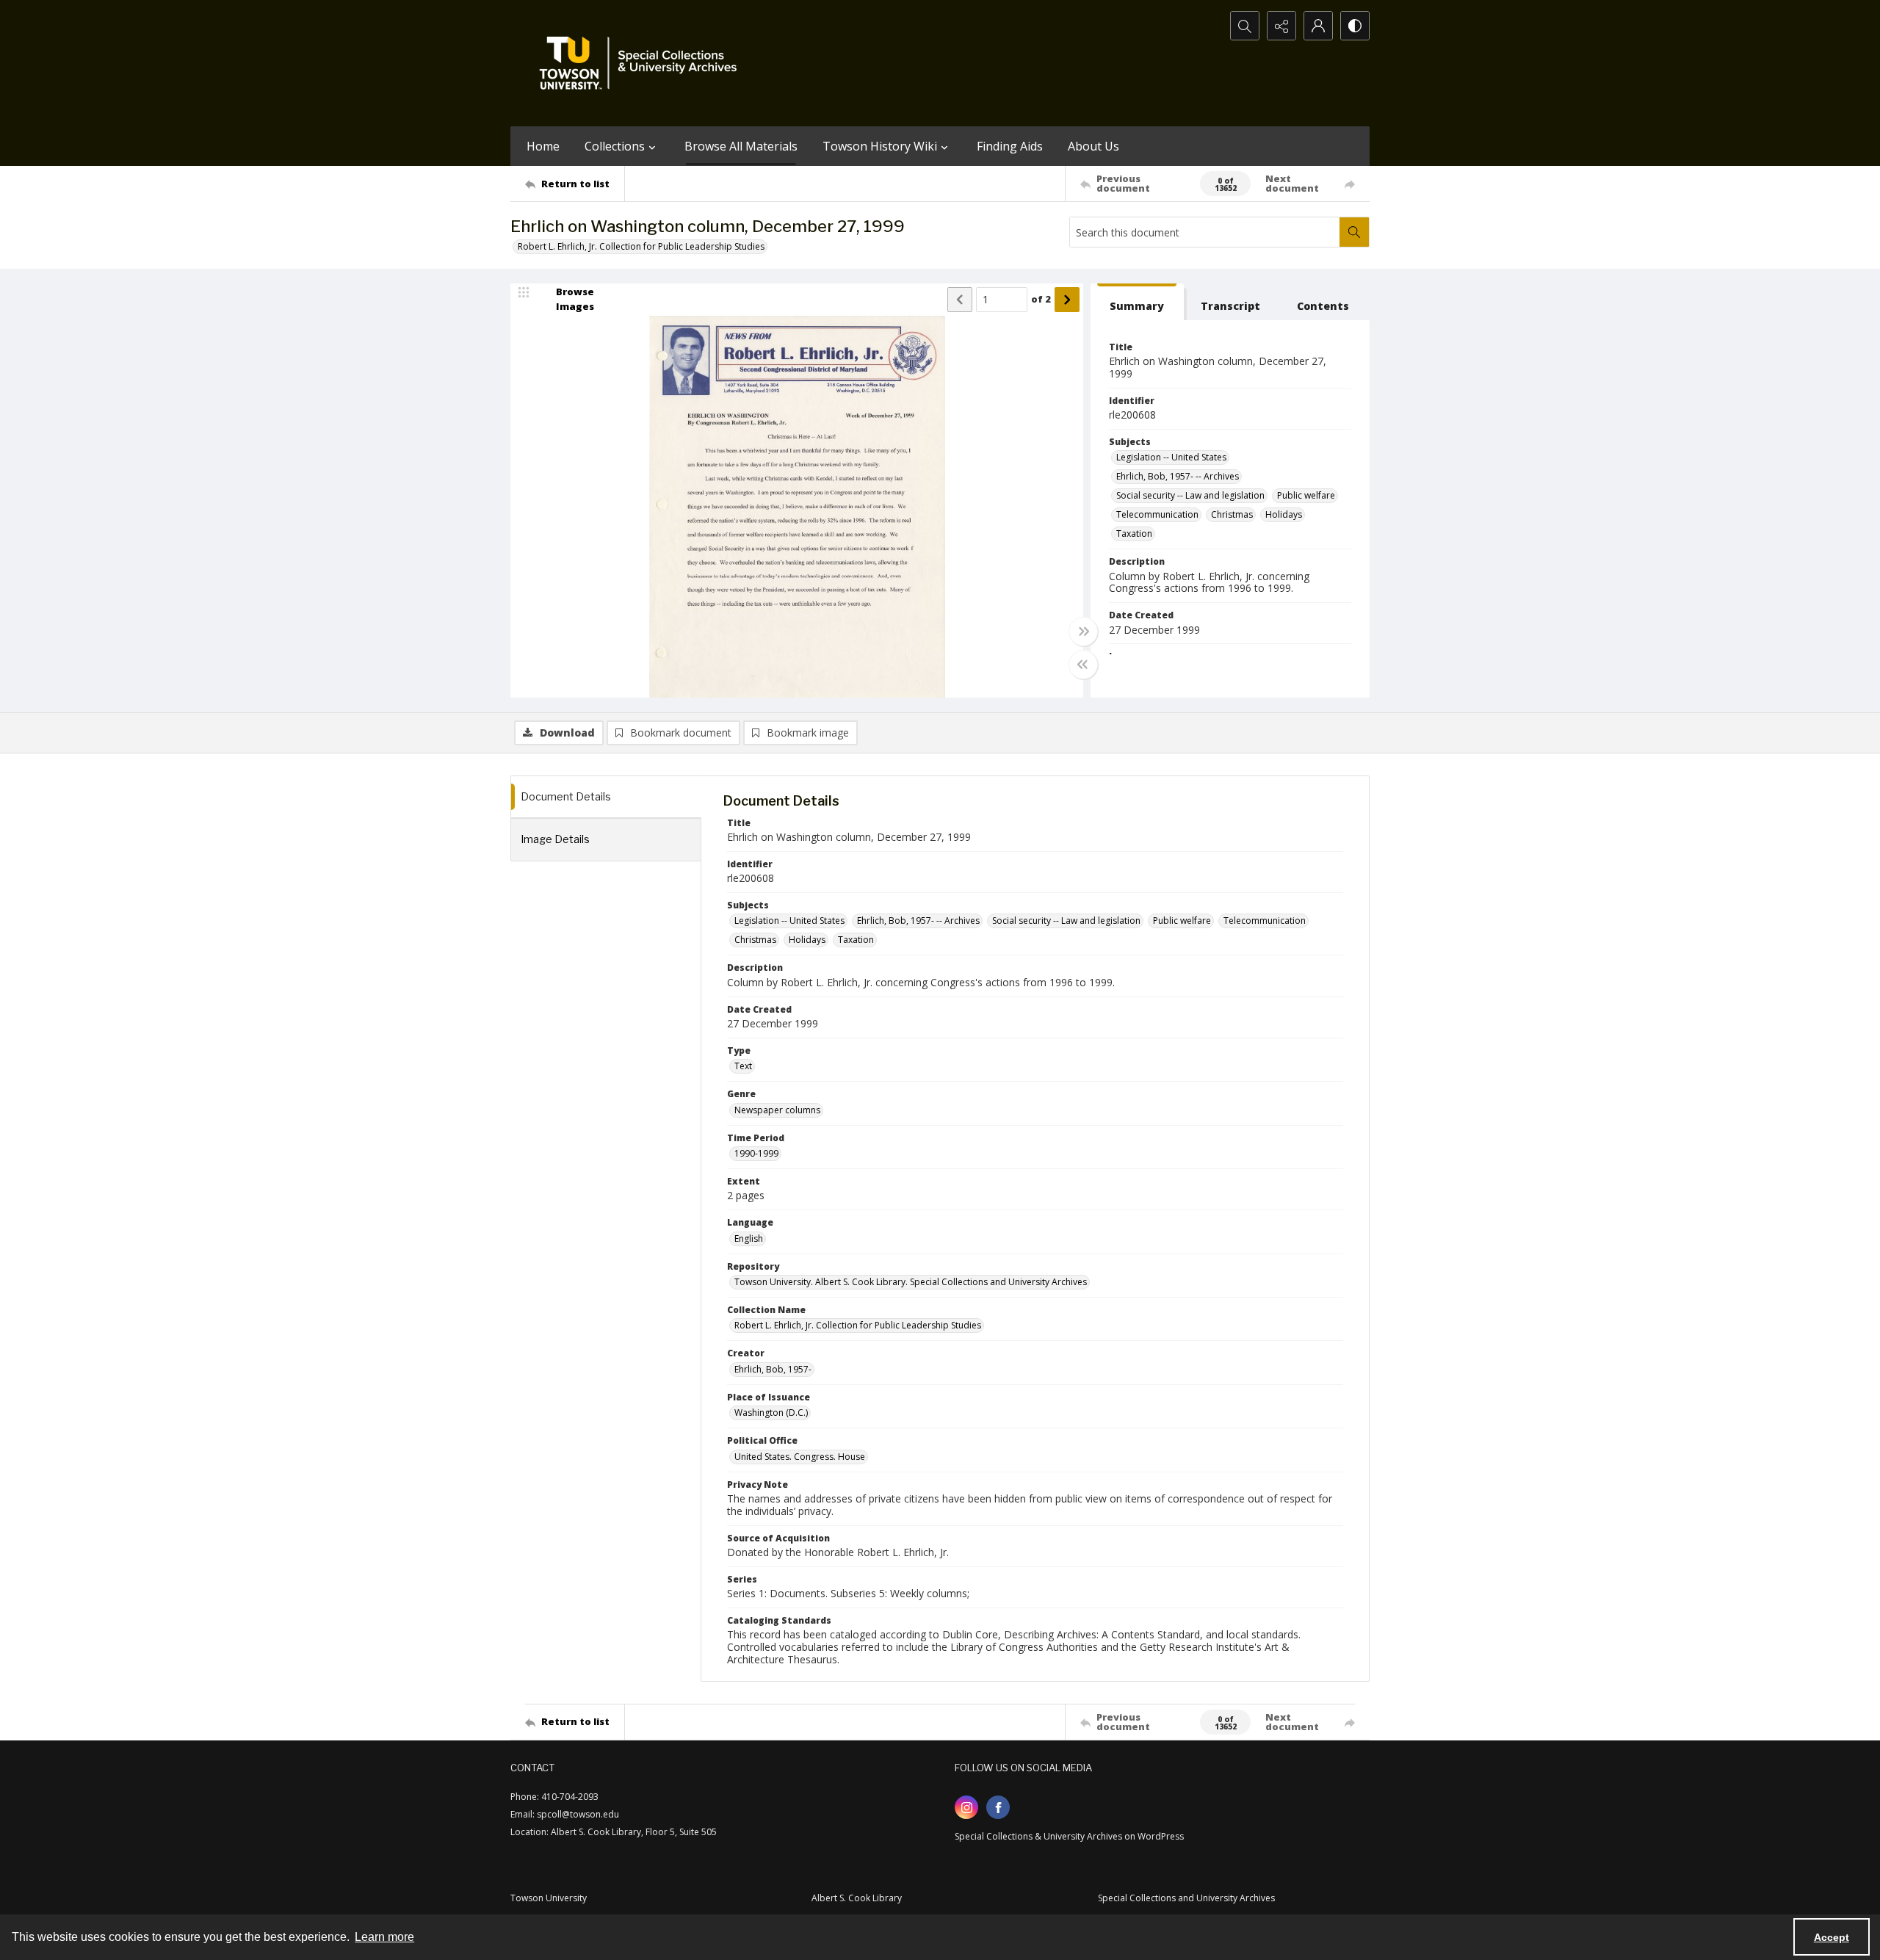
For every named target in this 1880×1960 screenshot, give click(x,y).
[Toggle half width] (1083, 665)
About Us (1093, 146)
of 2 (1041, 299)
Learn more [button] (384, 1937)
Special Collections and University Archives (1186, 1898)
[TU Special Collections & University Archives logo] (643, 63)
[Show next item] (1067, 300)
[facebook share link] (998, 1807)
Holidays (1284, 514)
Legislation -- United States (1171, 457)
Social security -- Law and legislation (1190, 495)
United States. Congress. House (800, 1457)
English (749, 1238)
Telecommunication (1157, 514)
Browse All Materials (741, 146)
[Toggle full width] (1083, 632)
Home (543, 146)
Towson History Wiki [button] (880, 146)
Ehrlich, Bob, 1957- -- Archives (1178, 476)
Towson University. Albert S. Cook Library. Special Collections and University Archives (911, 1282)
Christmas (1232, 514)
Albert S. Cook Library (857, 1898)
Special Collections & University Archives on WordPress (1069, 1836)
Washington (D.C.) (771, 1413)
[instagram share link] (966, 1807)
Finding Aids (1010, 146)
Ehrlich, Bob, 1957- (773, 1369)
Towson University (549, 1898)
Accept (1832, 1937)
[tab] (1137, 302)
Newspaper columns (777, 1110)
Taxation (1134, 534)
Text (743, 1066)
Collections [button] (615, 146)
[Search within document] (1354, 232)
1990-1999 (756, 1153)
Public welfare (1306, 495)
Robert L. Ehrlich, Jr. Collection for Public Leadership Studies (641, 246)
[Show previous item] (960, 300)
